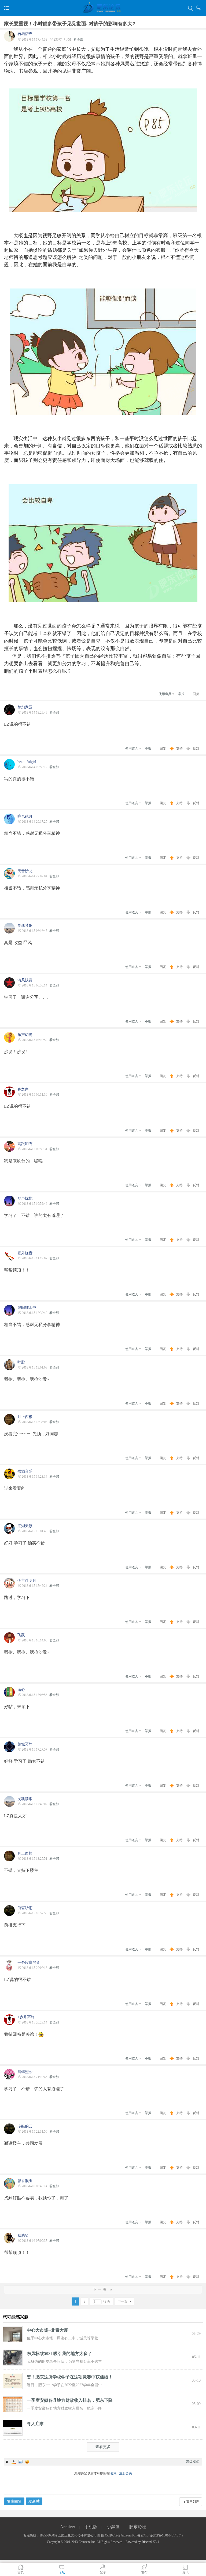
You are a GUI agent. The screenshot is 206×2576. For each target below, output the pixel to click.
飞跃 (21, 1635)
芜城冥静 (25, 1744)
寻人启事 (35, 2424)
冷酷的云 (25, 2126)
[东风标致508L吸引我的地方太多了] (13, 2357)
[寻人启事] (13, 2427)
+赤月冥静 (26, 2017)
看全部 (78, 40)
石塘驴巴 (25, 34)
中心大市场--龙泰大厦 (47, 2330)
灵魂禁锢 (25, 926)
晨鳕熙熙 (25, 2072)
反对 (196, 749)
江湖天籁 (25, 1526)
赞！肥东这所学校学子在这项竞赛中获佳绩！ (70, 2377)
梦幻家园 (25, 707)
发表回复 (14, 2501)
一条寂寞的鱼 (29, 1963)
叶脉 (21, 1362)
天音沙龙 (25, 871)
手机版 (91, 2527)
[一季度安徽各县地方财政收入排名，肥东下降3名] (13, 2404)
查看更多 (103, 2447)
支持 (180, 749)
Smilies (27, 2462)
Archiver (68, 2527)
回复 (196, 694)
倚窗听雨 (25, 1908)
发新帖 (34, 2501)
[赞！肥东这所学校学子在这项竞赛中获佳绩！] (13, 2381)
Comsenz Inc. (87, 2542)
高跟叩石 (25, 1144)
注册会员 (126, 2473)
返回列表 (193, 2502)
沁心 (21, 1690)
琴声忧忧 (25, 1198)
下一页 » (103, 2290)
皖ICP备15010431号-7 (166, 2535)
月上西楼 (25, 1417)
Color (14, 2462)
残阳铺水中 (27, 1308)
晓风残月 (25, 816)
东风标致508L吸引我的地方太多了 (59, 2354)
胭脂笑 (23, 2235)
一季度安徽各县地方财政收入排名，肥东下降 (70, 2400)
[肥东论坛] (103, 8)
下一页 (123, 2301)
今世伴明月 (27, 1581)
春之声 (23, 1089)
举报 (181, 694)
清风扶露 (25, 980)
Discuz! (147, 2542)
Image (20, 2462)
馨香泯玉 (25, 2181)
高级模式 (193, 2462)
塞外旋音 (25, 1253)
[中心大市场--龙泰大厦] (13, 2334)
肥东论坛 (138, 2527)
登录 (114, 2473)
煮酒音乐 (25, 1471)
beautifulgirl (27, 762)
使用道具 (165, 694)
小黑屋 (113, 2527)
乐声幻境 (25, 1035)
